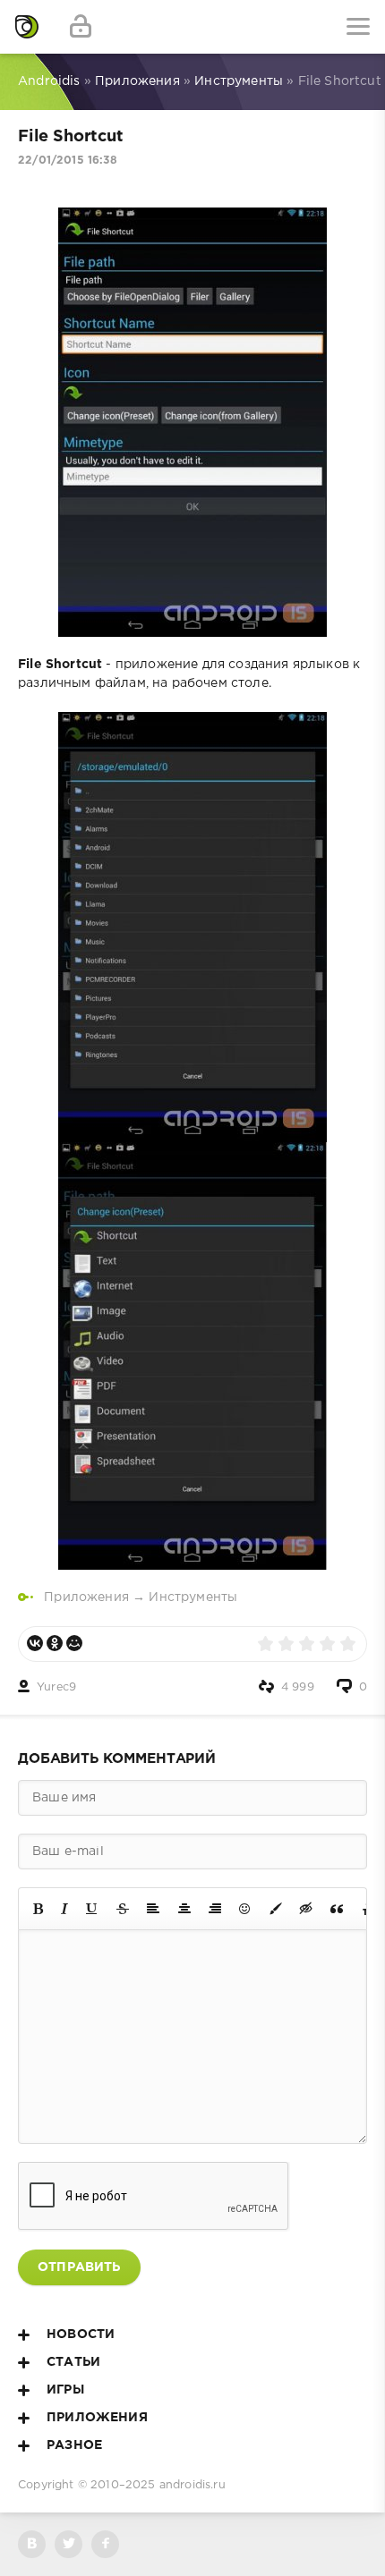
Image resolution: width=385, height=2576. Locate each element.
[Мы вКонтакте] (32, 2544)
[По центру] (184, 1909)
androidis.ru (192, 2485)
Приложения (86, 1597)
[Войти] (81, 27)
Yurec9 (56, 1687)
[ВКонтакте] (35, 1643)
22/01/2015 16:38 (68, 161)
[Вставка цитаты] (337, 1909)
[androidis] (27, 27)
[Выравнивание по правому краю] (215, 1909)
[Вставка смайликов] (245, 1909)
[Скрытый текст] (306, 1909)
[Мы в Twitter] (68, 2544)
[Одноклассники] (55, 1643)
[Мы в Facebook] (105, 2544)
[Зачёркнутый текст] (123, 1909)
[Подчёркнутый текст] (92, 1909)
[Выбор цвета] (276, 1909)
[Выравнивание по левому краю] (153, 1909)
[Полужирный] (38, 1909)
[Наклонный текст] (64, 1909)
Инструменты (193, 1597)
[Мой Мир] (74, 1643)
